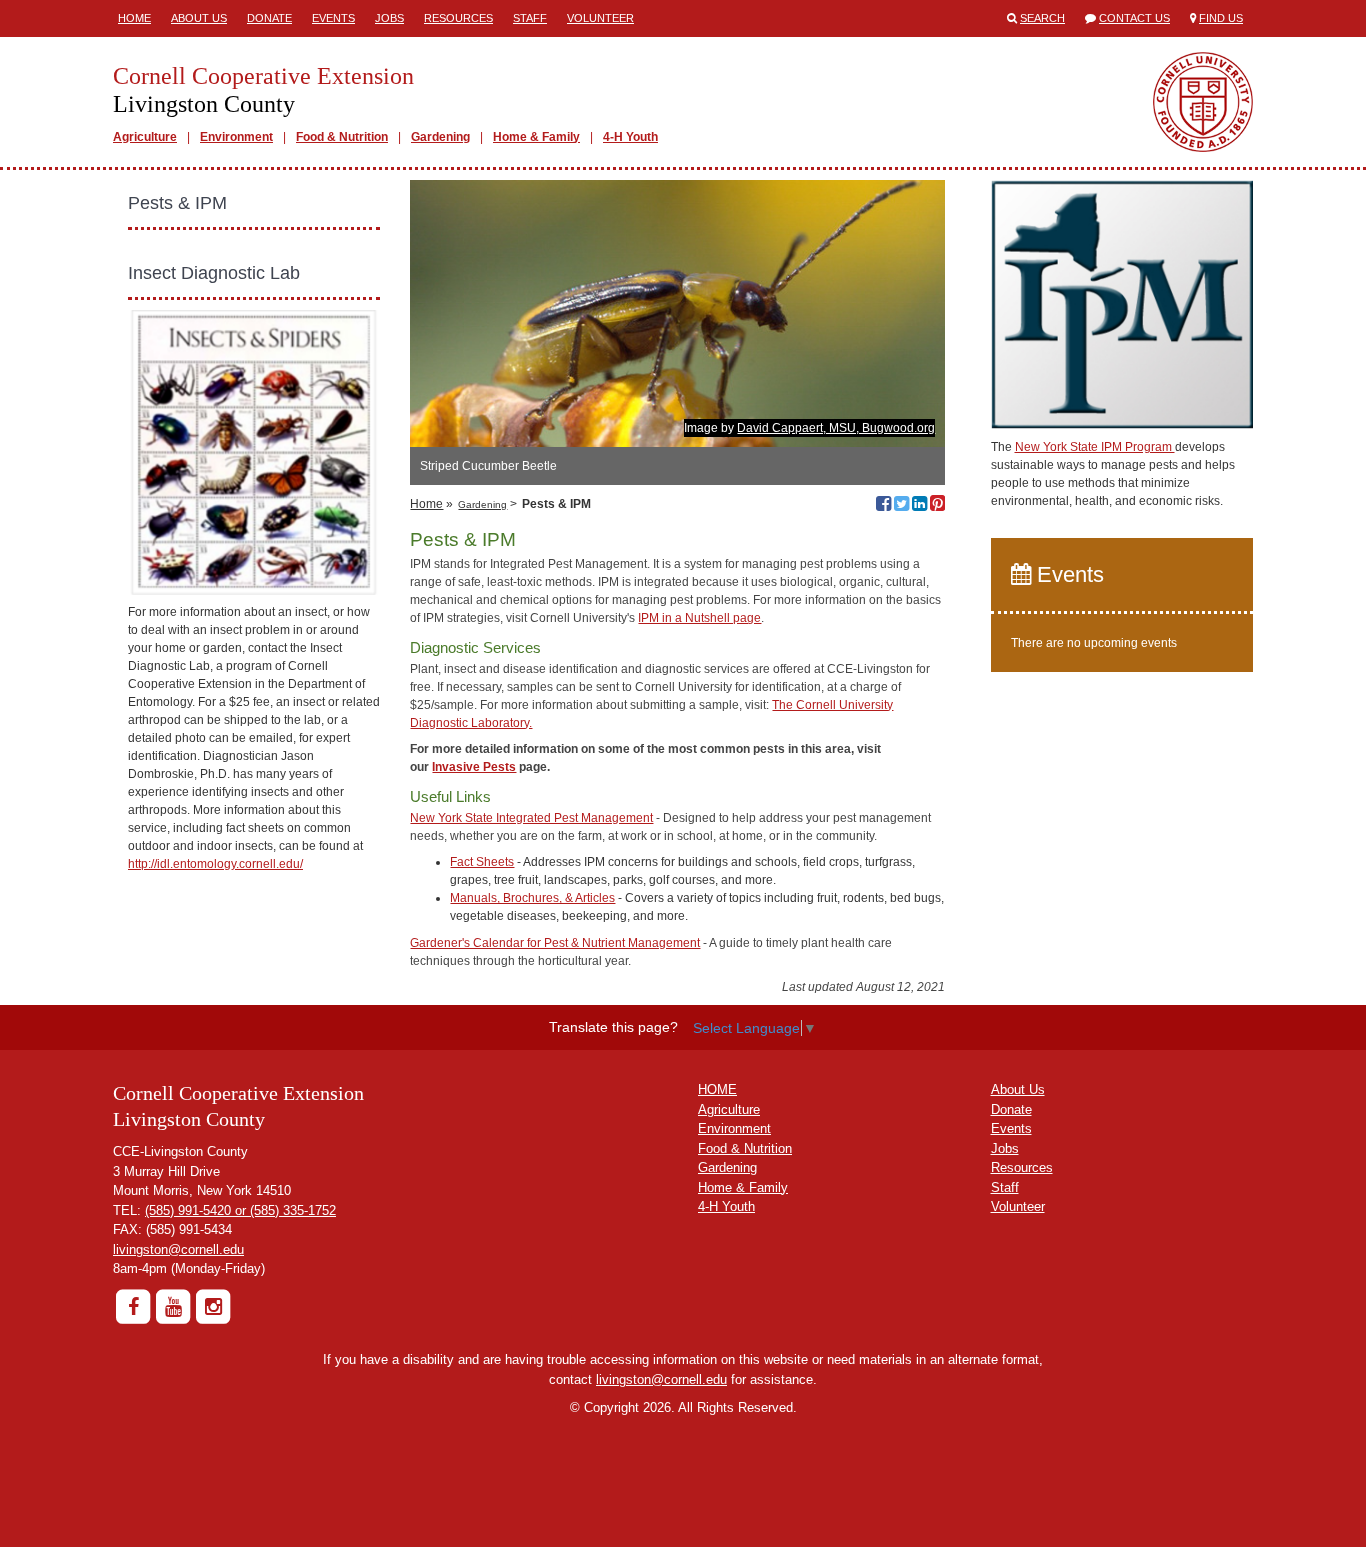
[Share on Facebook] (883, 506)
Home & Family (536, 137)
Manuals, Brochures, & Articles (532, 898)
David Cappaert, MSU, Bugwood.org (836, 428)
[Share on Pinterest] (937, 506)
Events (333, 18)
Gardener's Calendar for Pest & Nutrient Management (555, 943)
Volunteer (600, 18)
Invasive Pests (474, 767)
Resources (458, 18)
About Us (199, 18)
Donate (269, 18)
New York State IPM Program (1095, 447)
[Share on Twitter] (901, 506)
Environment (236, 137)
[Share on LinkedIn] (919, 506)
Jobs (389, 18)
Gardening (440, 137)
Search (1042, 18)
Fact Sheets (482, 862)
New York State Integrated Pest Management (531, 818)
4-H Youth (630, 137)
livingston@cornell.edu (178, 1249)
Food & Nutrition (342, 137)
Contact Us (1134, 18)
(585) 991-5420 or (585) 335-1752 (240, 1210)
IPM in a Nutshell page (699, 618)
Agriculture (145, 137)
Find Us (1221, 18)
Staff (530, 18)
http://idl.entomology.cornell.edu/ (215, 864)
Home (134, 18)
